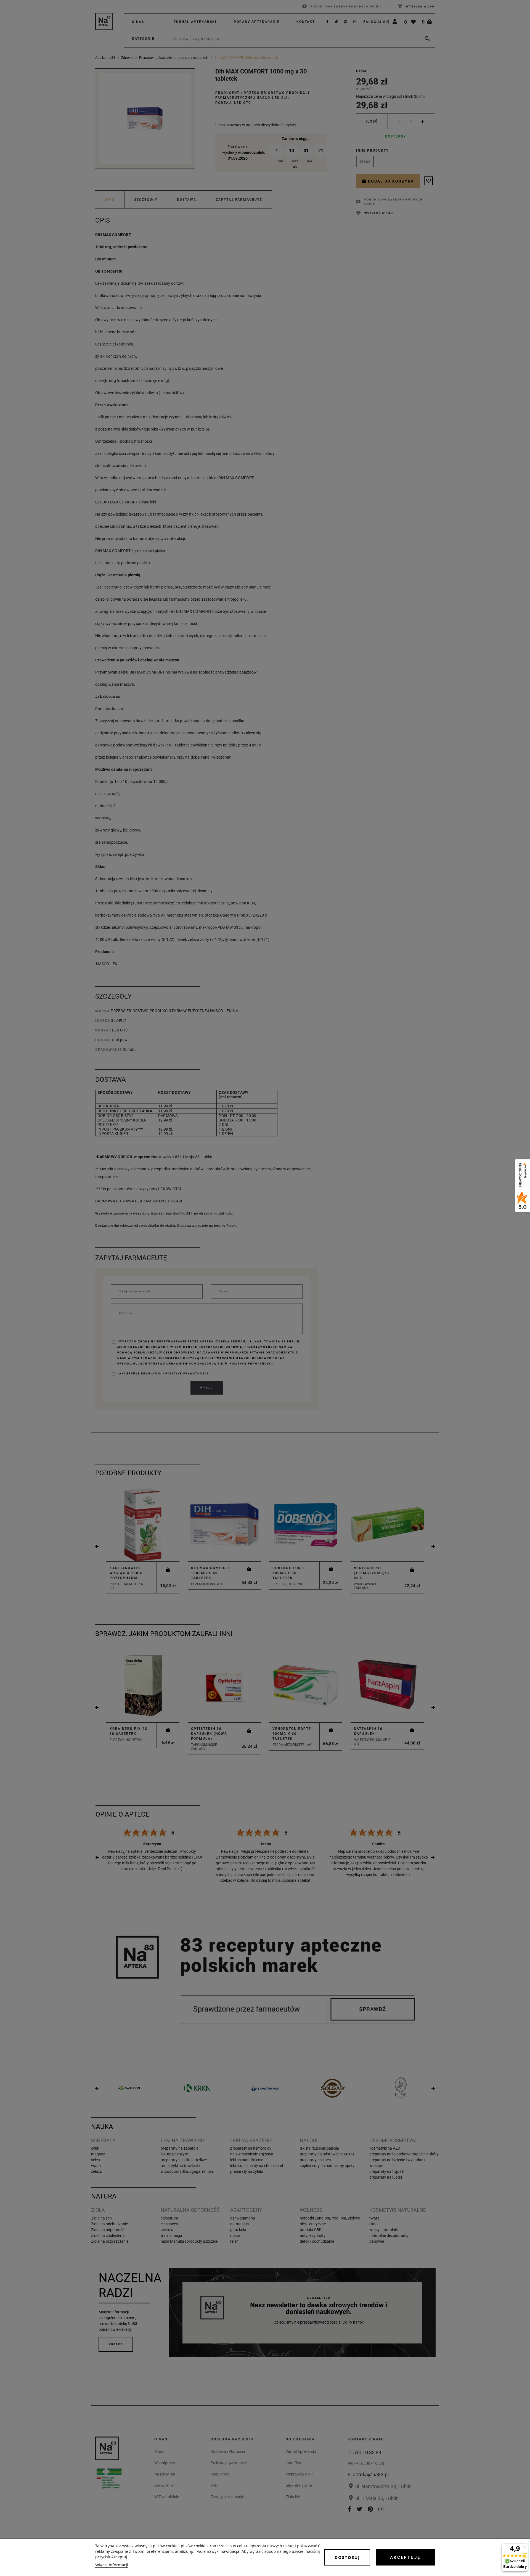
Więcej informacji (112, 2565)
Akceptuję (405, 2557)
